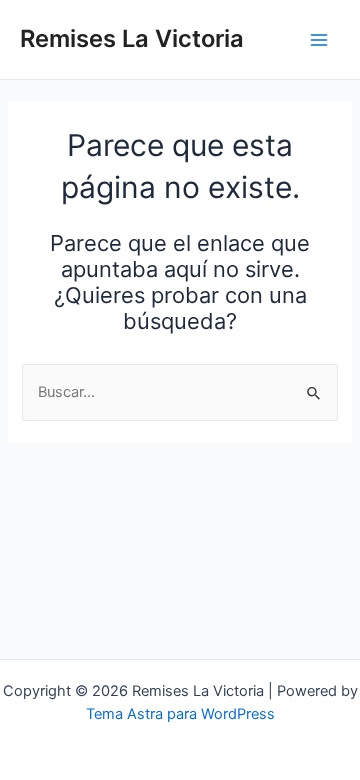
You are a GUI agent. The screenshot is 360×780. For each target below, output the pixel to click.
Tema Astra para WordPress (180, 714)
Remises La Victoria (132, 38)
